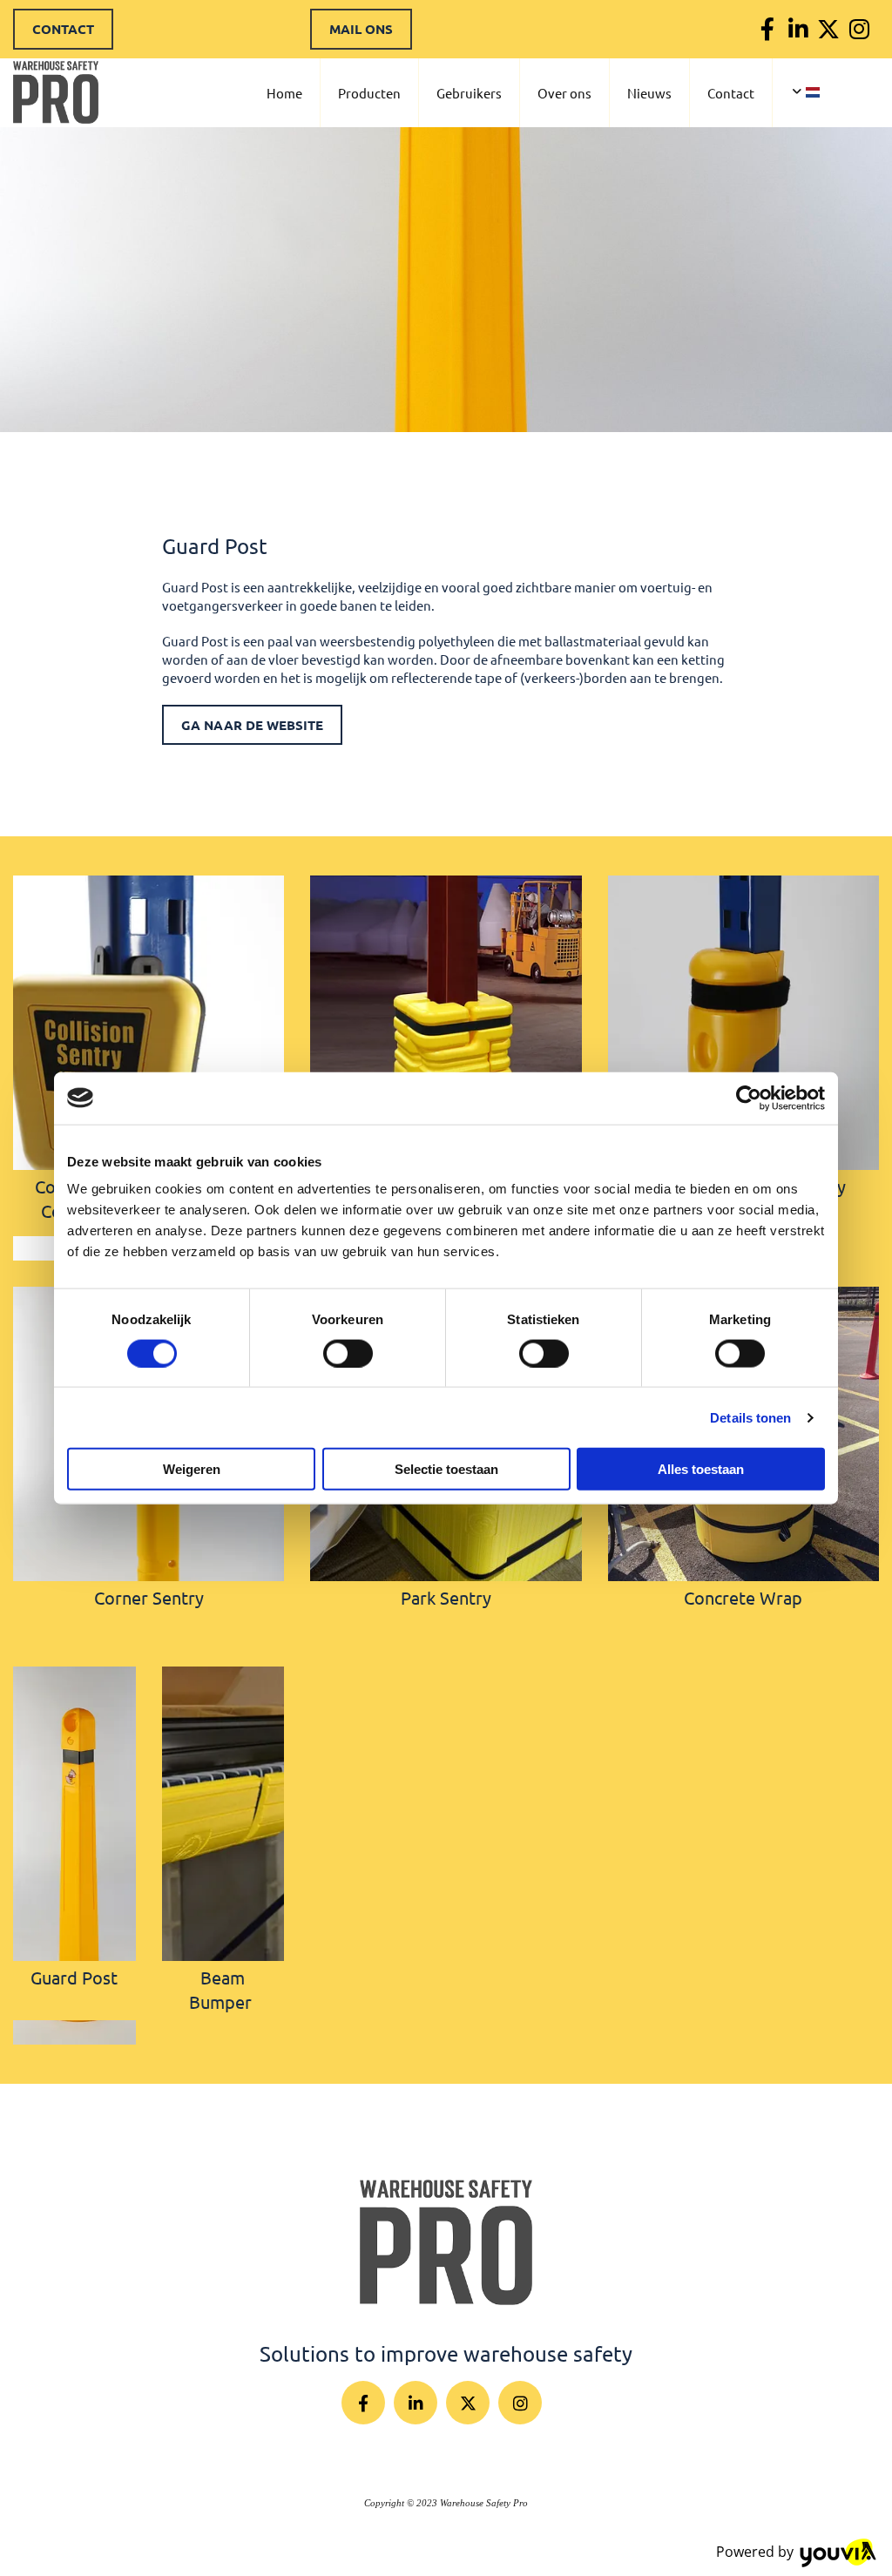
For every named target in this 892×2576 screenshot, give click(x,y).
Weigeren (192, 1469)
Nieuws (649, 93)
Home (284, 93)
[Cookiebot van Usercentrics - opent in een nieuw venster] (749, 1098)
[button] (63, 29)
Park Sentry (446, 1597)
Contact (731, 93)
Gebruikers (469, 93)
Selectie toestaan (446, 1469)
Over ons (564, 93)
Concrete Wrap (743, 1597)
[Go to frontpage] (446, 2242)
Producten (369, 93)
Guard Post (74, 1977)
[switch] (348, 1353)
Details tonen (750, 1417)
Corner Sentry (149, 1597)
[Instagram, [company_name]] (859, 29)
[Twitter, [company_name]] (829, 29)
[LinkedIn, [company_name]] (798, 29)
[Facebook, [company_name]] (768, 29)
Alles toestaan (701, 1469)
